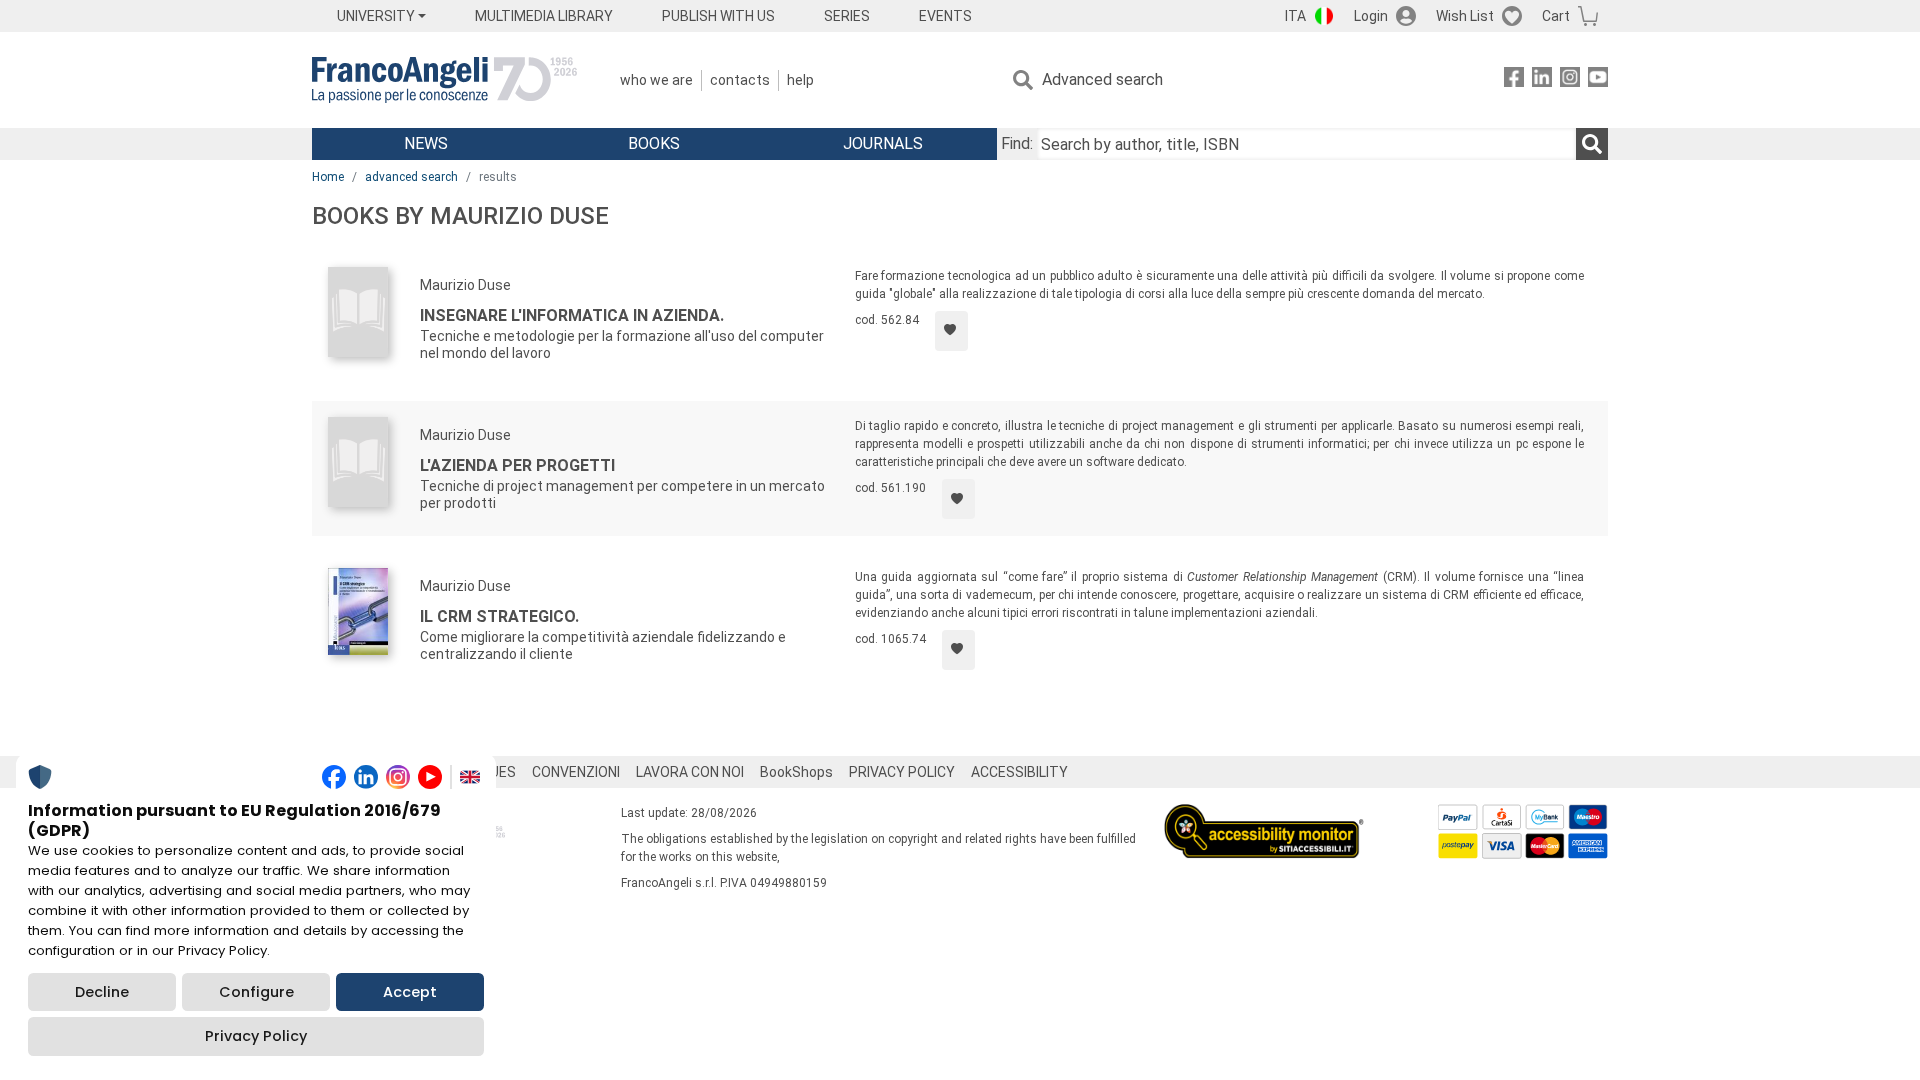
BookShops (796, 772)
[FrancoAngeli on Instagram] (1570, 80)
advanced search (411, 177)
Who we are (656, 80)
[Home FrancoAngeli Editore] (444, 80)
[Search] (1592, 144)
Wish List (1465, 16)
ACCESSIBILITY (1019, 772)
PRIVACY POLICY (902, 772)
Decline (102, 992)
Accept (410, 992)
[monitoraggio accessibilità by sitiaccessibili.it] (1264, 815)
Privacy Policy (256, 1036)
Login (1371, 16)
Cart (1556, 16)
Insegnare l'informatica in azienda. (572, 315)
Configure (256, 992)
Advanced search (1102, 79)
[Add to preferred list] (951, 331)
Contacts (740, 80)
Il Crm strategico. (499, 616)
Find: (1017, 143)
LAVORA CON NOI (690, 772)
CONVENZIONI (576, 772)
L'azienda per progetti (517, 465)
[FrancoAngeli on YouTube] (1598, 80)
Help (800, 80)
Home (328, 177)
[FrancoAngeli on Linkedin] (1542, 80)
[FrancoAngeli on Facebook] (1514, 80)
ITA (1295, 16)
